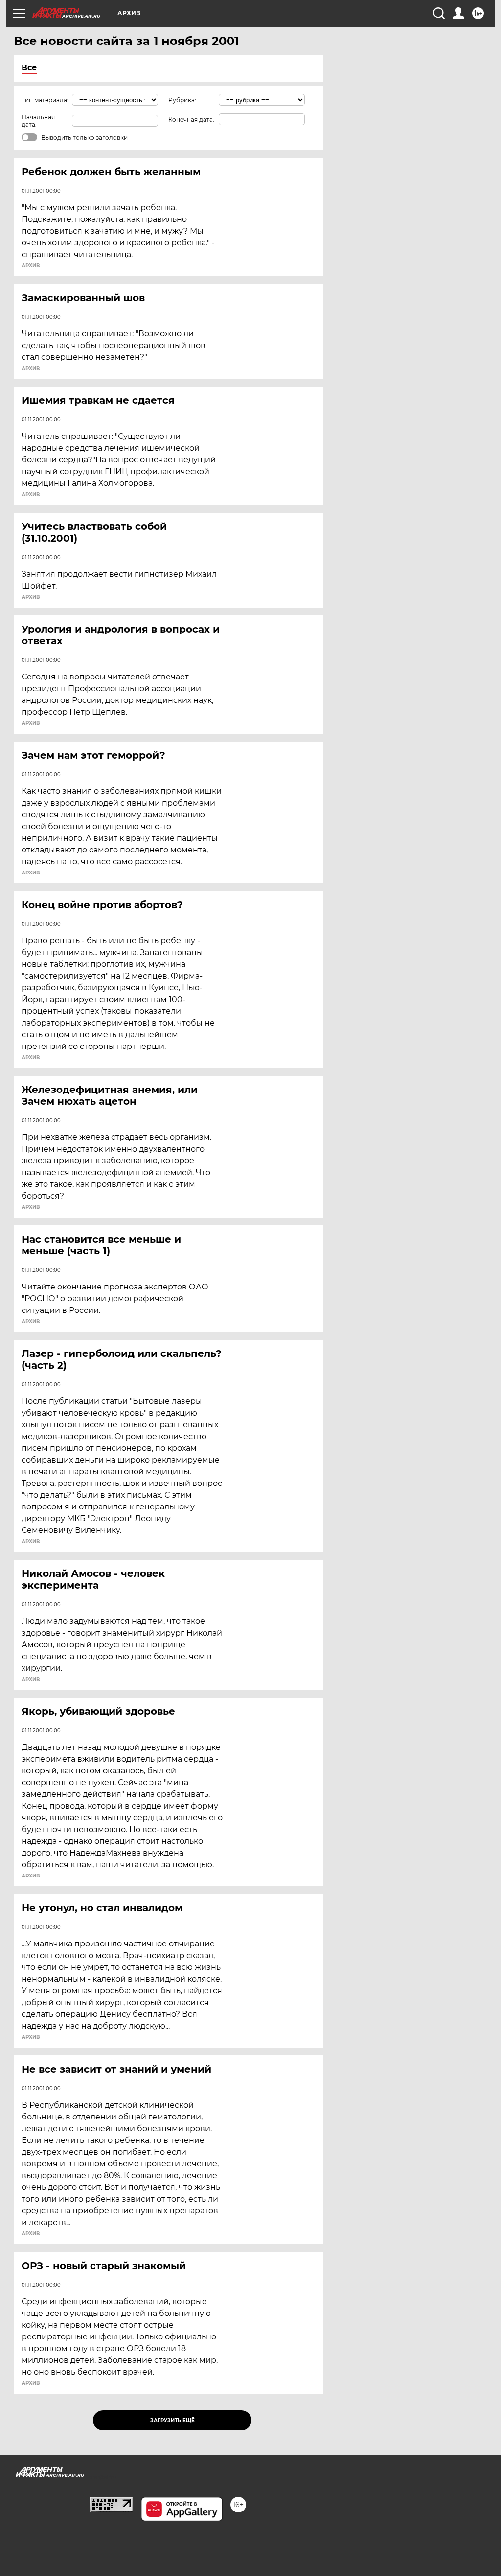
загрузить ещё (172, 2420)
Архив (31, 266)
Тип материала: (45, 100)
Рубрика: (182, 100)
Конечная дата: (191, 120)
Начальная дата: (38, 121)
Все (29, 68)
